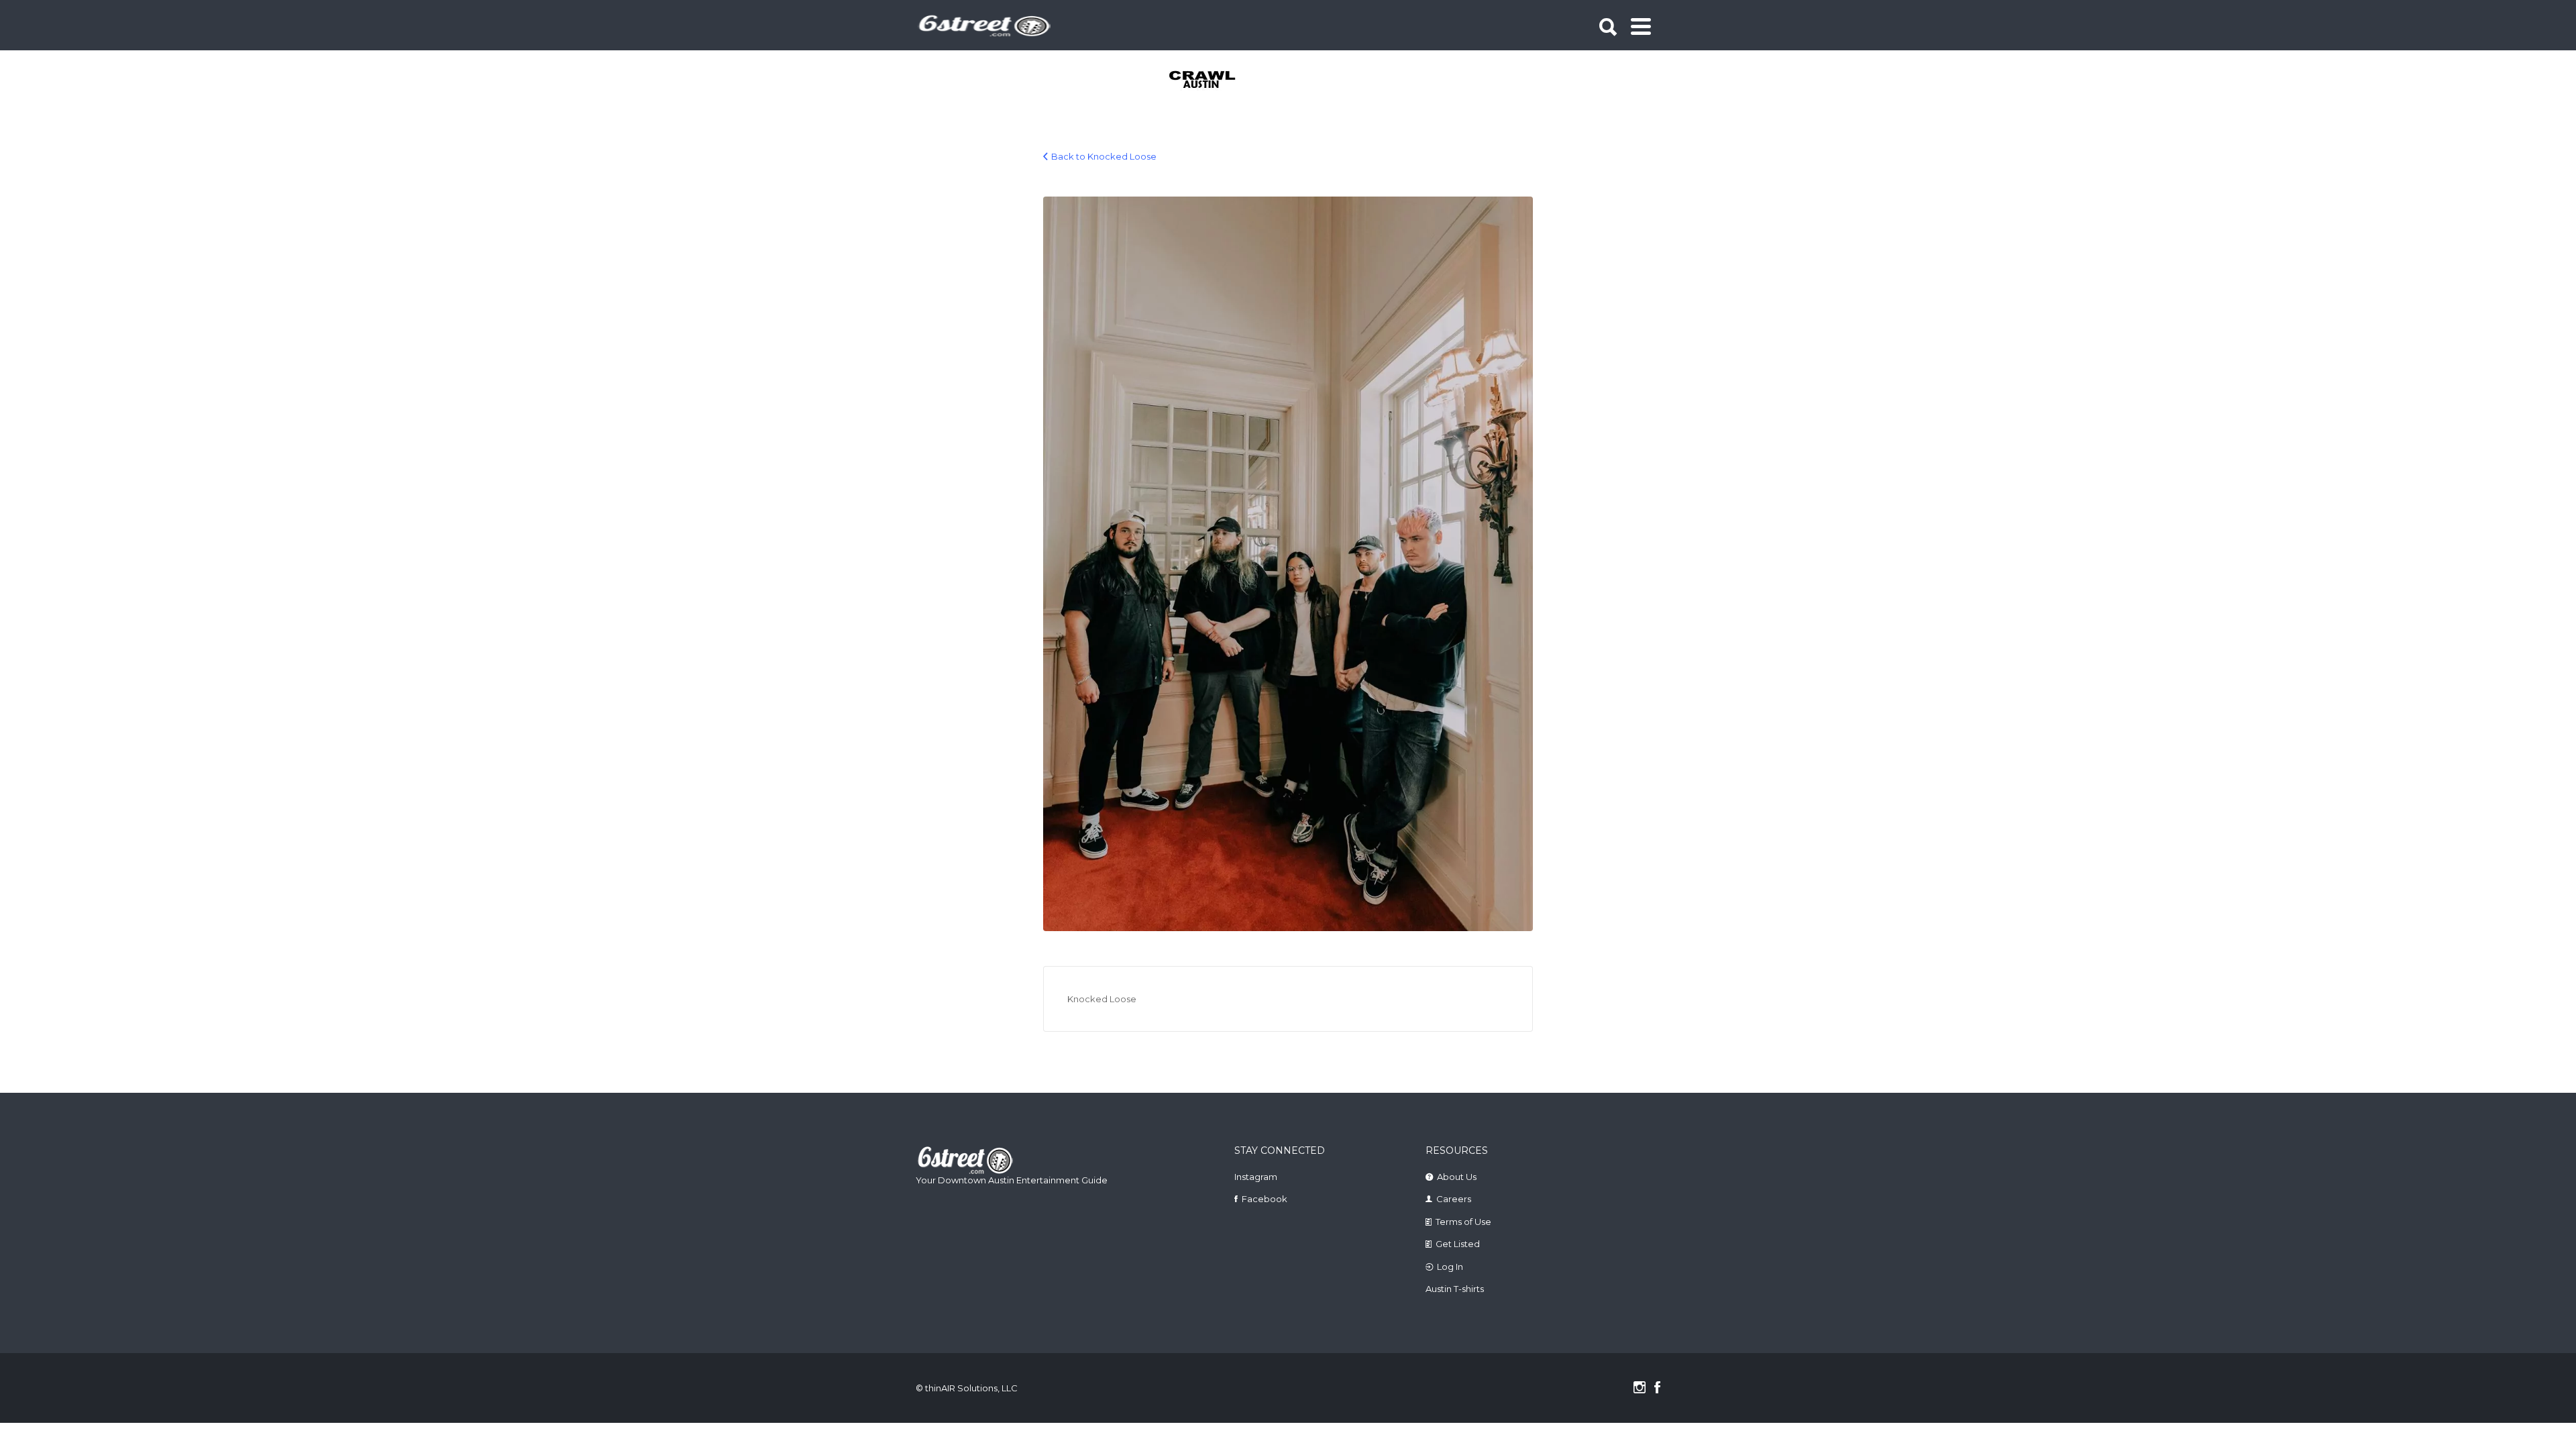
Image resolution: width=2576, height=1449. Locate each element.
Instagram (1256, 1177)
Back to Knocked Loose (1104, 156)
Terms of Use (1463, 1222)
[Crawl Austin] (1210, 80)
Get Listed (1458, 1244)
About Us (1457, 1177)
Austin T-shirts (1455, 1289)
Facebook (1265, 1199)
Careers (1454, 1199)
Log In (1450, 1267)
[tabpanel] (1210, 80)
